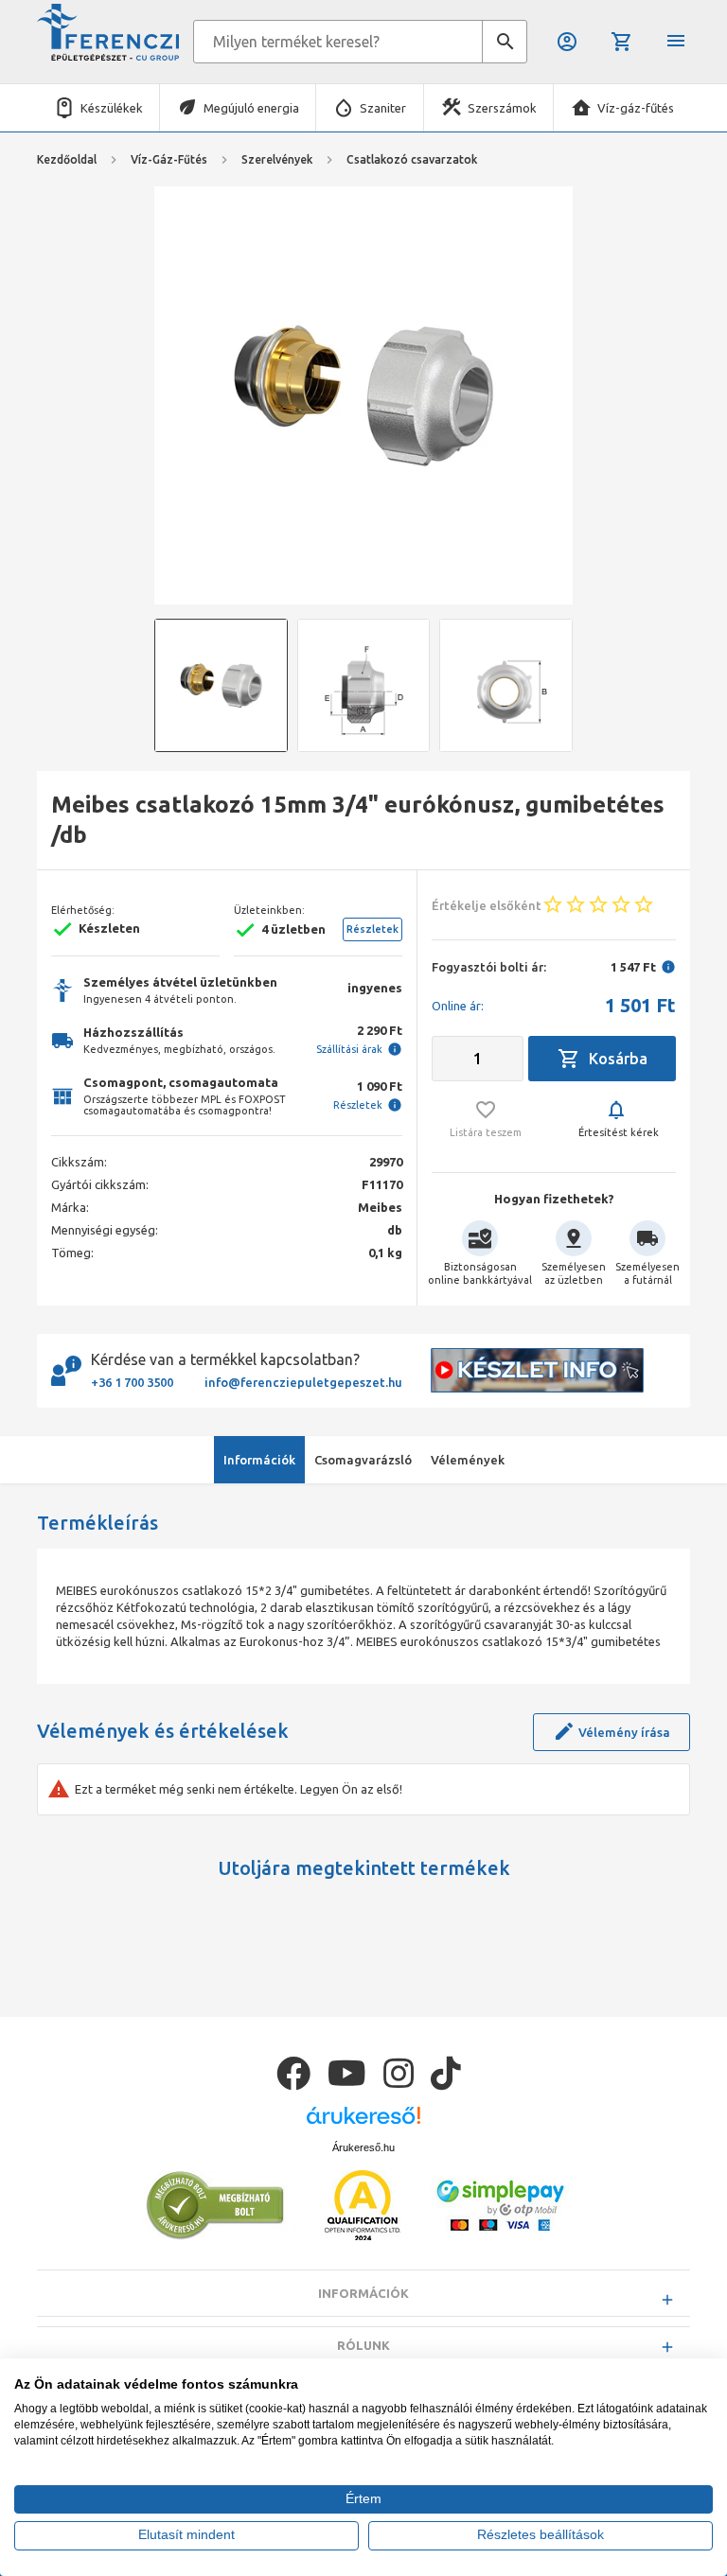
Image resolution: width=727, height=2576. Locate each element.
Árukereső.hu (363, 2147)
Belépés (568, 42)
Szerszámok (502, 108)
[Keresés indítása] (505, 42)
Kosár (623, 42)
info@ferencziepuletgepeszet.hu (303, 1382)
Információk (363, 2293)
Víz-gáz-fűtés (636, 108)
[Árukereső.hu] (363, 2122)
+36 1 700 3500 (132, 1382)
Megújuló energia (251, 108)
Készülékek (112, 108)
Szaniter (383, 108)
